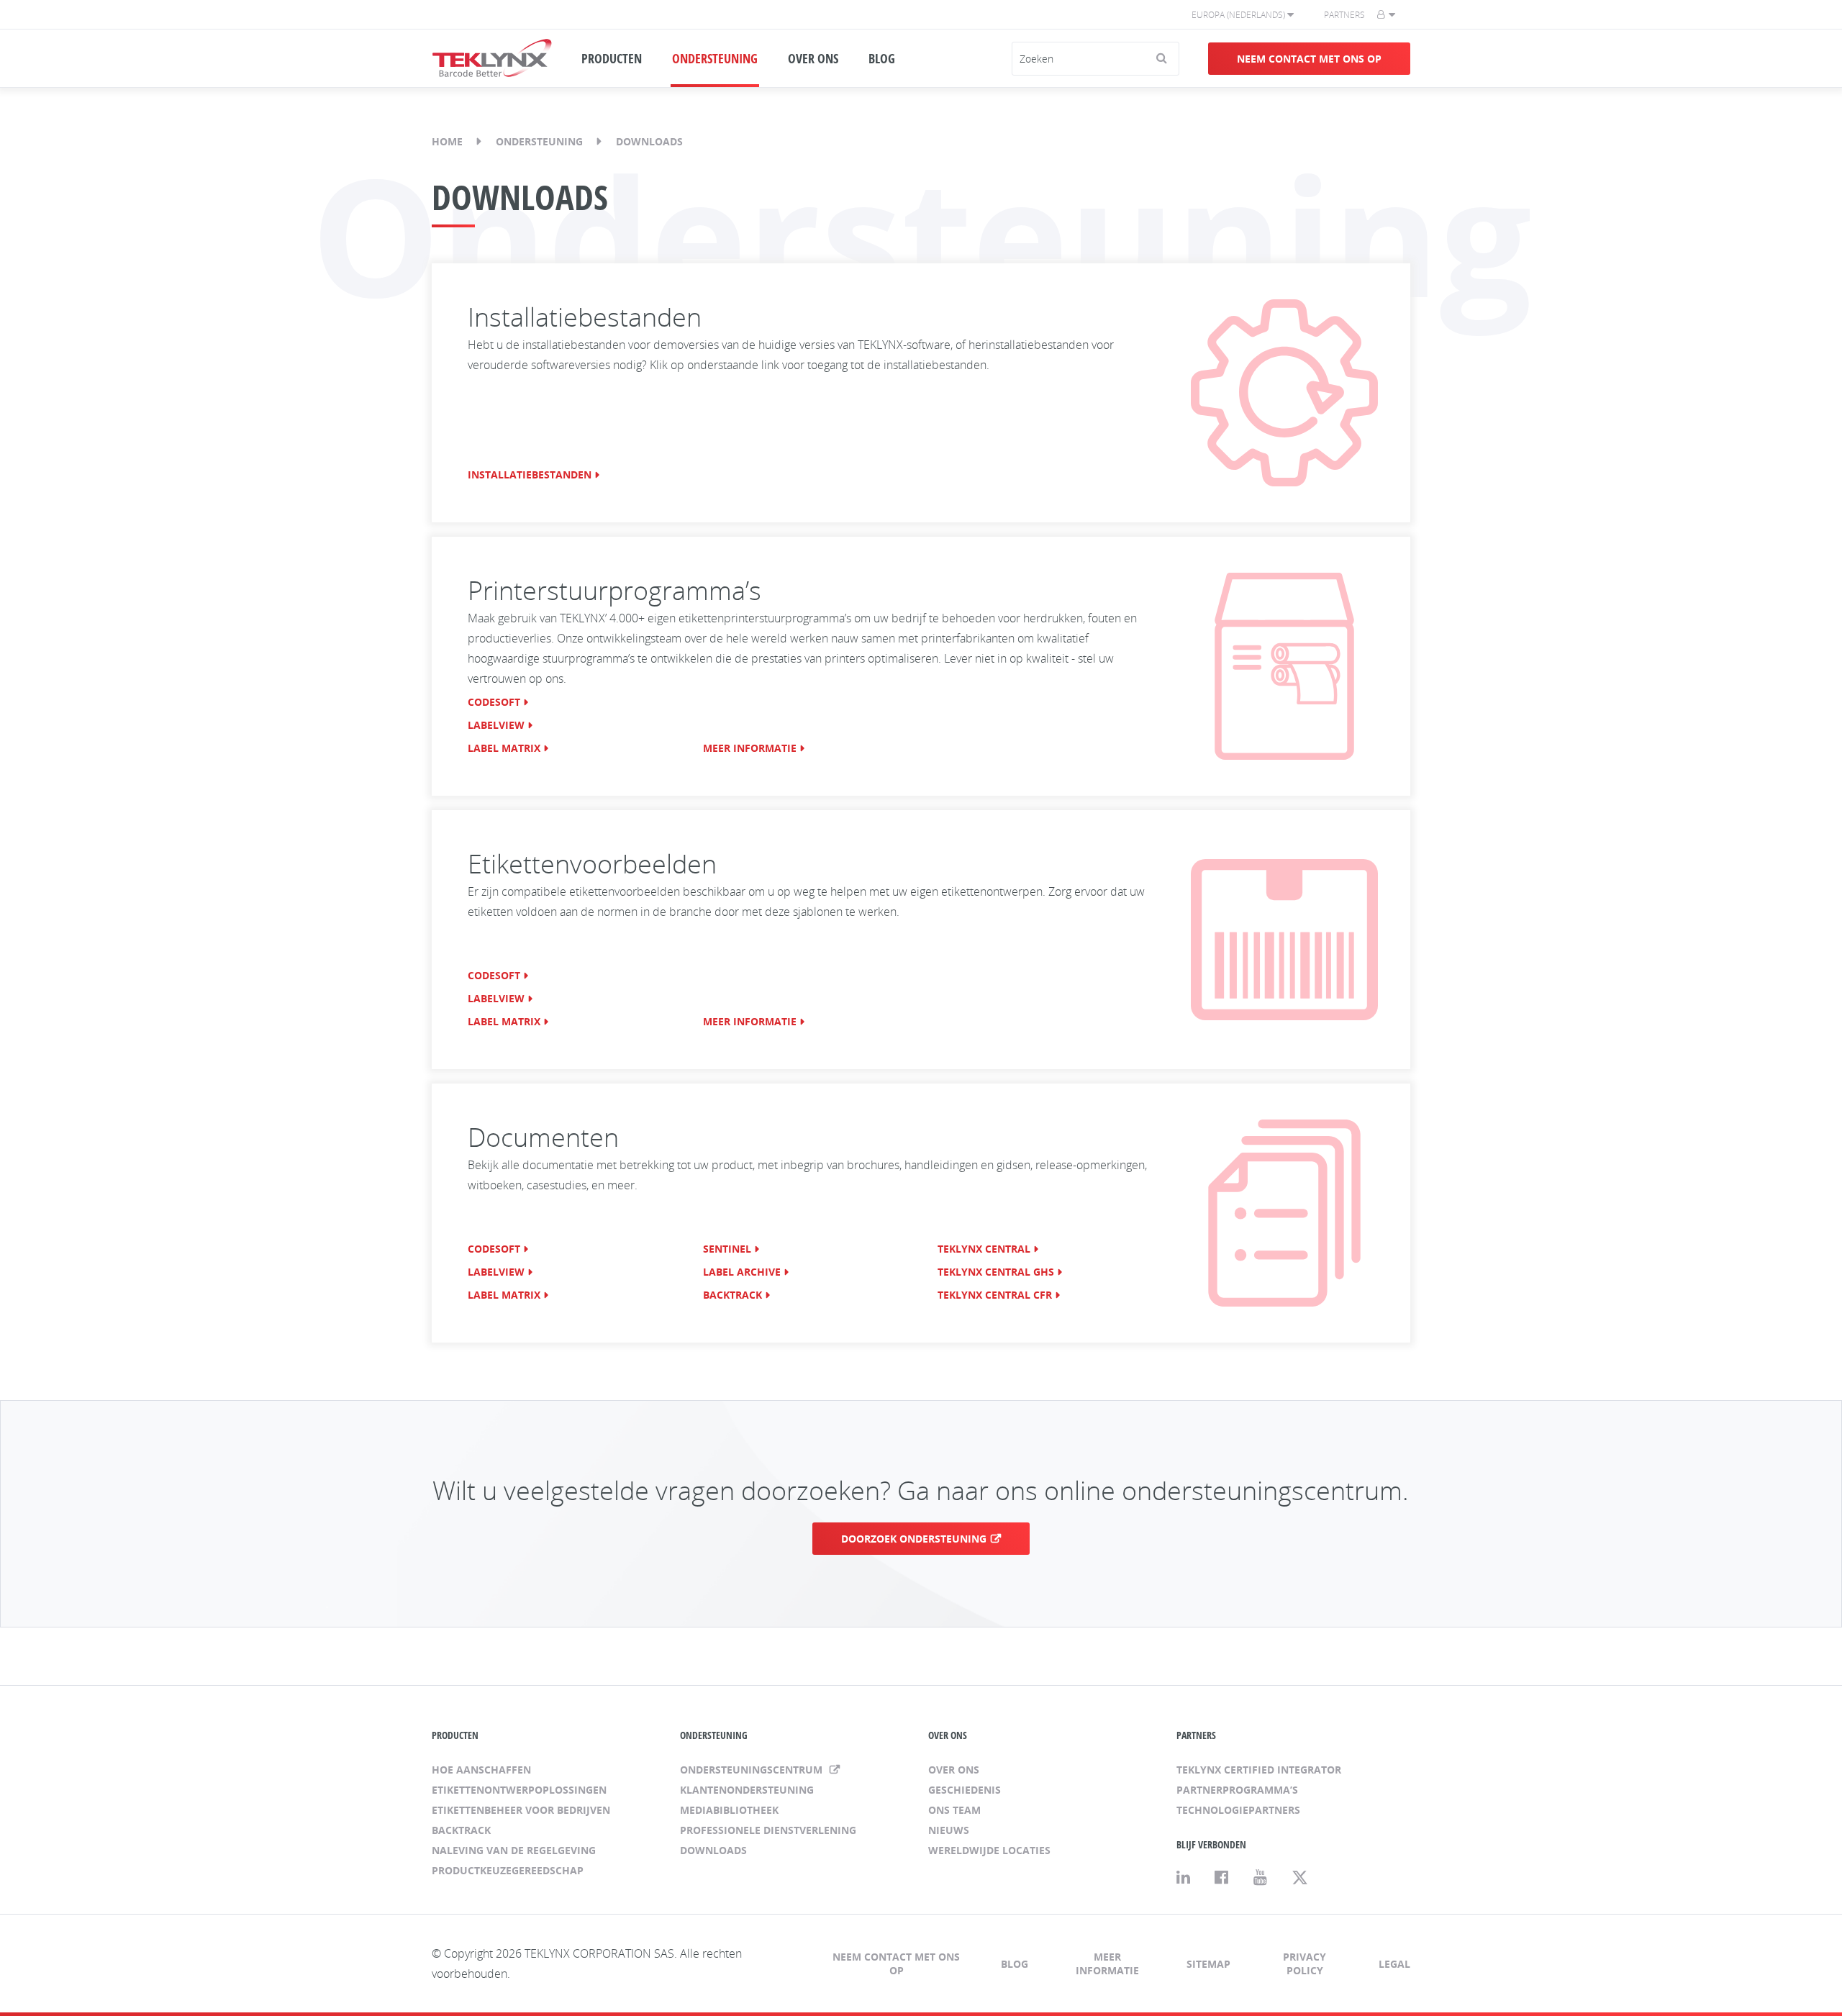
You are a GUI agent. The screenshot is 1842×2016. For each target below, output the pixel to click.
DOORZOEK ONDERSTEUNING (914, 1539)
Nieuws (949, 1830)
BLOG (882, 58)
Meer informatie (1107, 1963)
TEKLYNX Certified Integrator (1259, 1770)
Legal (1394, 1964)
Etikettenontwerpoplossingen (519, 1790)
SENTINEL (727, 1249)
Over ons (954, 1770)
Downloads (713, 1850)
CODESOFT (494, 702)
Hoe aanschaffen (481, 1770)
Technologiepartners (1238, 1810)
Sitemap (1208, 1964)
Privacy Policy (1305, 1963)
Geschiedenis (965, 1790)
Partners (1344, 15)
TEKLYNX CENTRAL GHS (996, 1272)
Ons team (954, 1810)
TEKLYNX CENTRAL (984, 1249)
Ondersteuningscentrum (753, 1770)
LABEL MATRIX (504, 748)
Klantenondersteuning (747, 1790)
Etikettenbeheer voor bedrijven (521, 1810)
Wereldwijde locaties (989, 1850)
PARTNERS (1196, 1735)
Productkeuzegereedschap (508, 1870)
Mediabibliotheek (729, 1810)
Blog (1015, 1964)
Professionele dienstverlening (768, 1830)
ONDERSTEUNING (715, 58)
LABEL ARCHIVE (742, 1272)
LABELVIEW (496, 725)
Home (447, 141)
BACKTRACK (732, 1295)
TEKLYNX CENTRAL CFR (995, 1295)
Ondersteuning (539, 141)
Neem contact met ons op (1309, 59)
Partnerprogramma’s (1237, 1790)
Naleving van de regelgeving (514, 1850)
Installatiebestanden (530, 475)
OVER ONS (813, 58)
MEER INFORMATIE (750, 748)
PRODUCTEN (612, 58)
